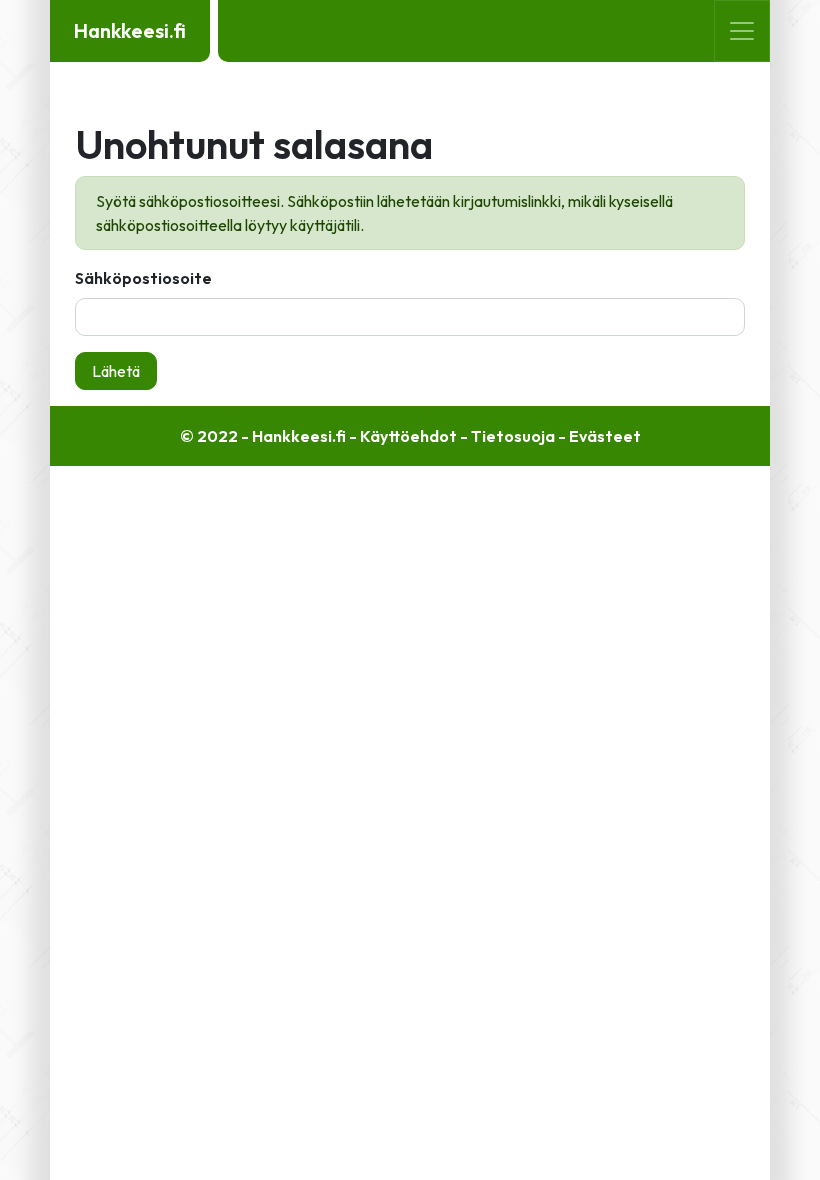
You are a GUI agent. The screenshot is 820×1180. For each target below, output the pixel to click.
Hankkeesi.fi (130, 30)
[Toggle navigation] (742, 31)
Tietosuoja (513, 436)
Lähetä (116, 371)
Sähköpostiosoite (143, 278)
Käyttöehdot (408, 436)
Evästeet (605, 436)
